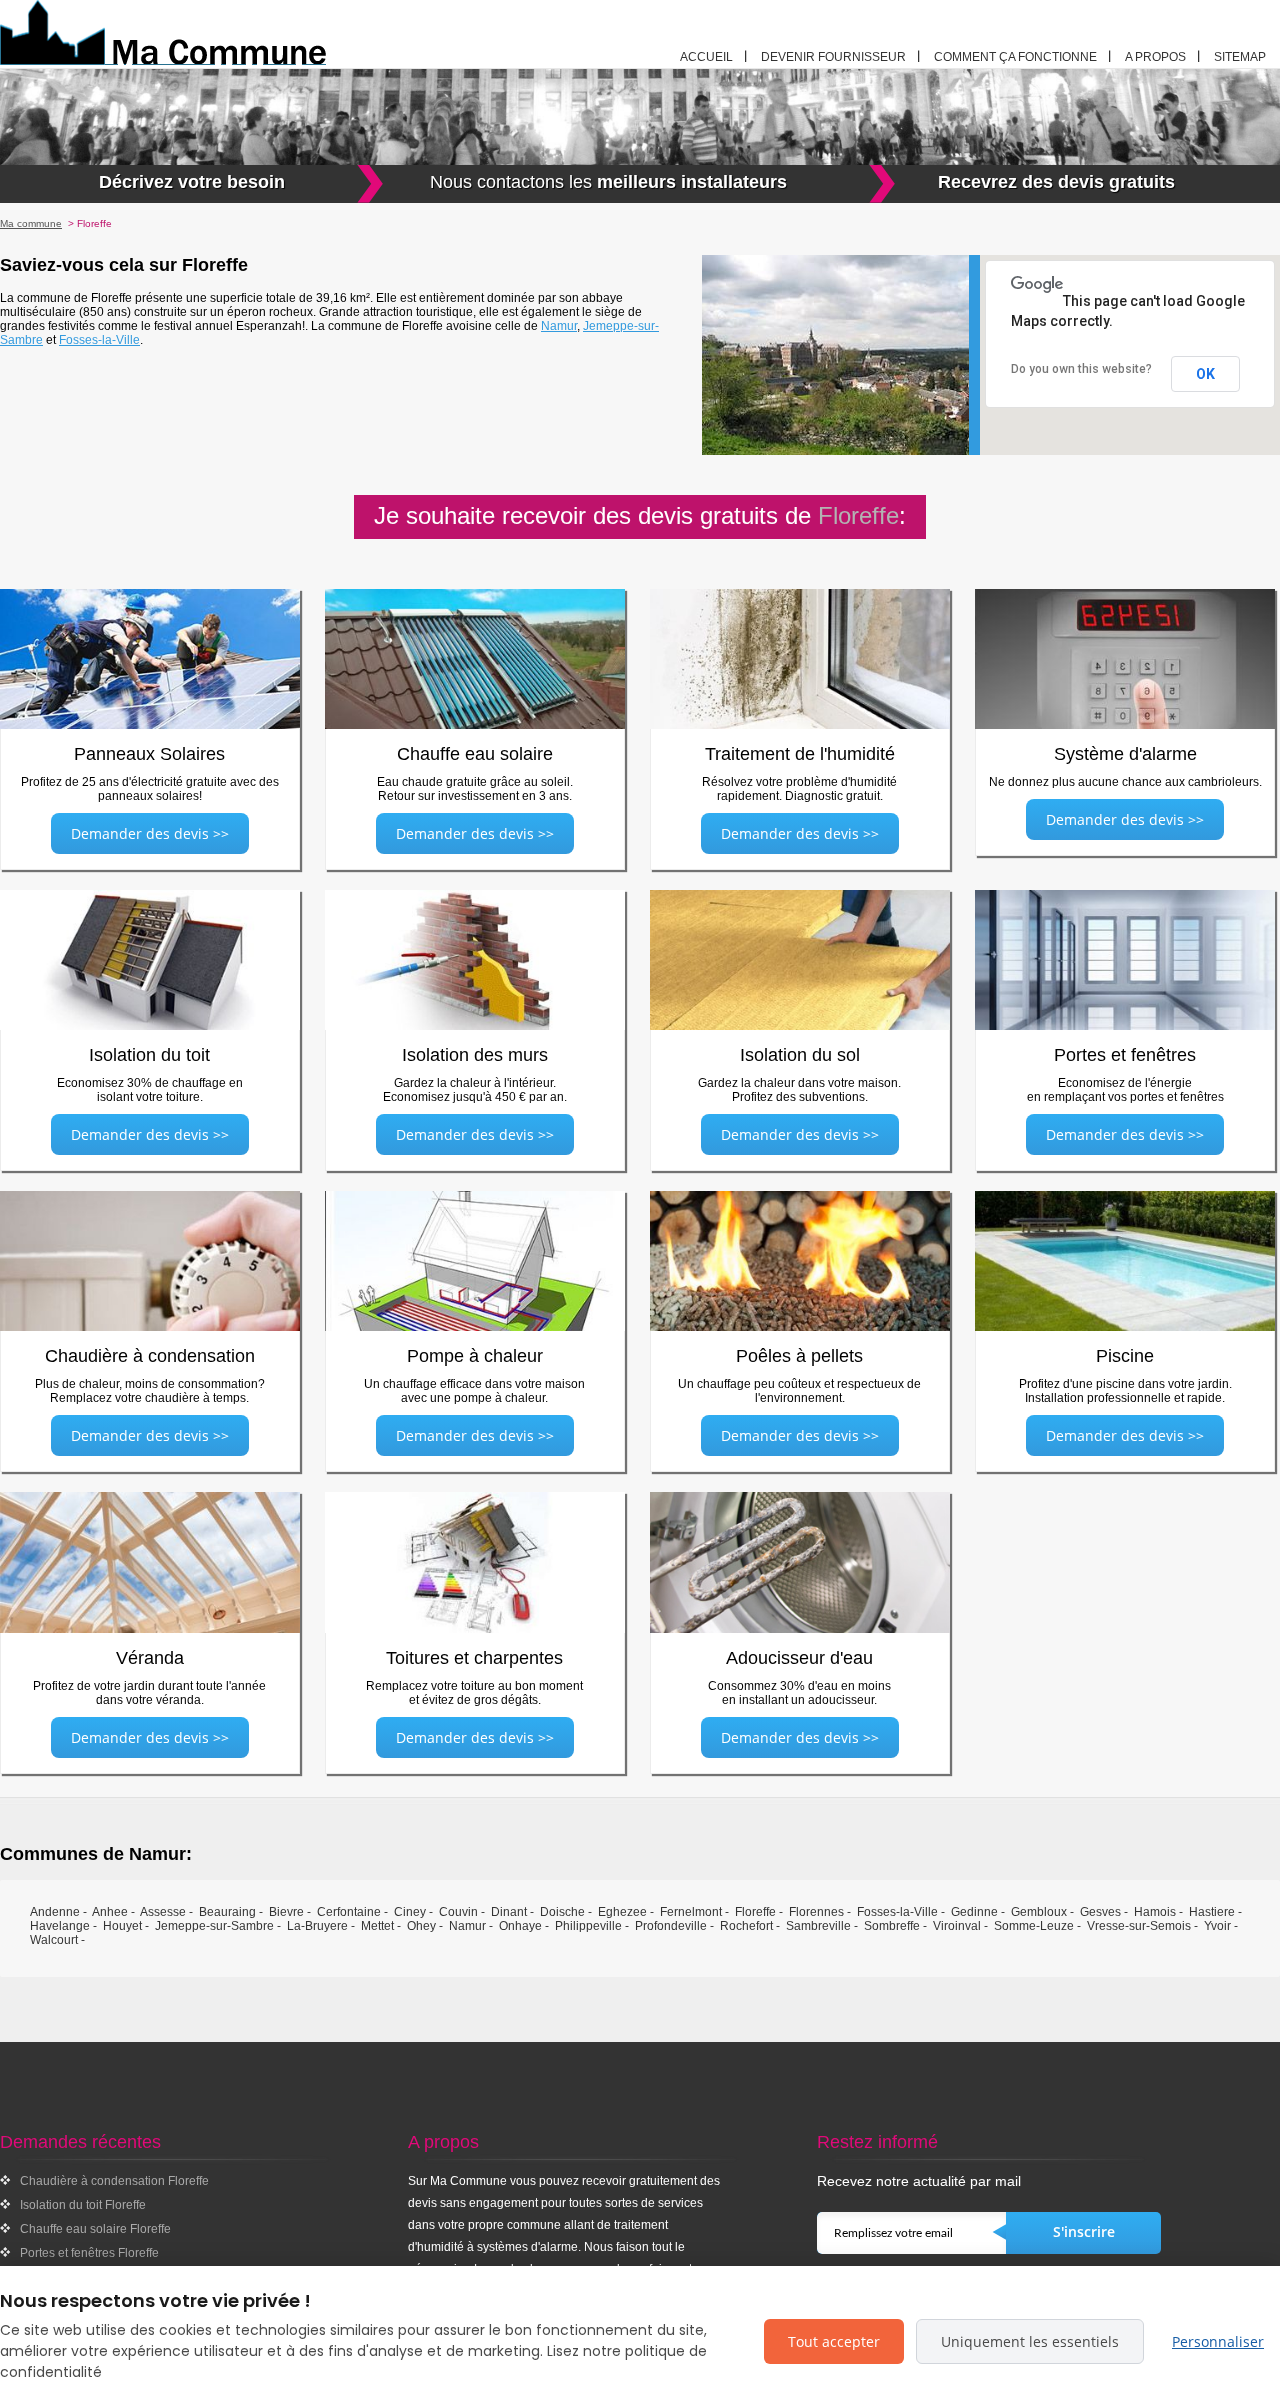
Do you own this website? (1081, 369)
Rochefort (746, 1926)
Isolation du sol (800, 1055)
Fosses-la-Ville (99, 340)
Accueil (706, 57)
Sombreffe (892, 1926)
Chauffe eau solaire (475, 754)
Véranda (150, 1658)
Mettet (377, 1926)
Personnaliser (1218, 2341)
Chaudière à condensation (150, 1356)
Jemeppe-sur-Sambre (214, 1926)
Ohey (421, 1926)
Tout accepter (834, 2341)
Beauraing (227, 1912)
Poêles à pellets (799, 1356)
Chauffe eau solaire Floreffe (95, 2229)
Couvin (458, 1912)
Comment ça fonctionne (1015, 57)
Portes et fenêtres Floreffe (89, 2253)
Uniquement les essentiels (1030, 2341)
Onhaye (520, 1926)
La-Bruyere (317, 1926)
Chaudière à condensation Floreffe (114, 2181)
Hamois (1155, 1912)
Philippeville (588, 1926)
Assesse (163, 1912)
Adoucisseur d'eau (799, 1658)
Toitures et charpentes (474, 1658)
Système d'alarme (1125, 754)
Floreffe (755, 1912)
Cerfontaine (349, 1912)
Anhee (110, 1912)
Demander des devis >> (150, 833)
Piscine (1125, 1356)
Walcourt (54, 1940)
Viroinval (957, 1926)
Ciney (410, 1912)
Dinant (509, 1912)
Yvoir (1217, 1926)
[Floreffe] (224, 32)
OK (1205, 374)
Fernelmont (691, 1912)
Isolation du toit (149, 1055)
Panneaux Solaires (149, 754)
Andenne (55, 1912)
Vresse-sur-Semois (1139, 1926)
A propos (1155, 57)
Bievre (286, 1912)
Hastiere (1212, 1912)
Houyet (122, 1926)
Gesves (1100, 1912)
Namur (559, 326)
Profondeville (671, 1926)
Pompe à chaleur (475, 1356)
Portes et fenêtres (1125, 1055)
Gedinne (974, 1912)
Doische (562, 1912)
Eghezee (622, 1912)
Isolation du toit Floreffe (83, 2205)
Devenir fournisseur (833, 57)
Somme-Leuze (1034, 1926)
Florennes (816, 1912)
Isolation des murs (475, 1055)
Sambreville (818, 1926)
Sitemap (1240, 57)
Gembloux (1039, 1912)
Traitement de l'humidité (800, 754)
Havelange (60, 1926)
